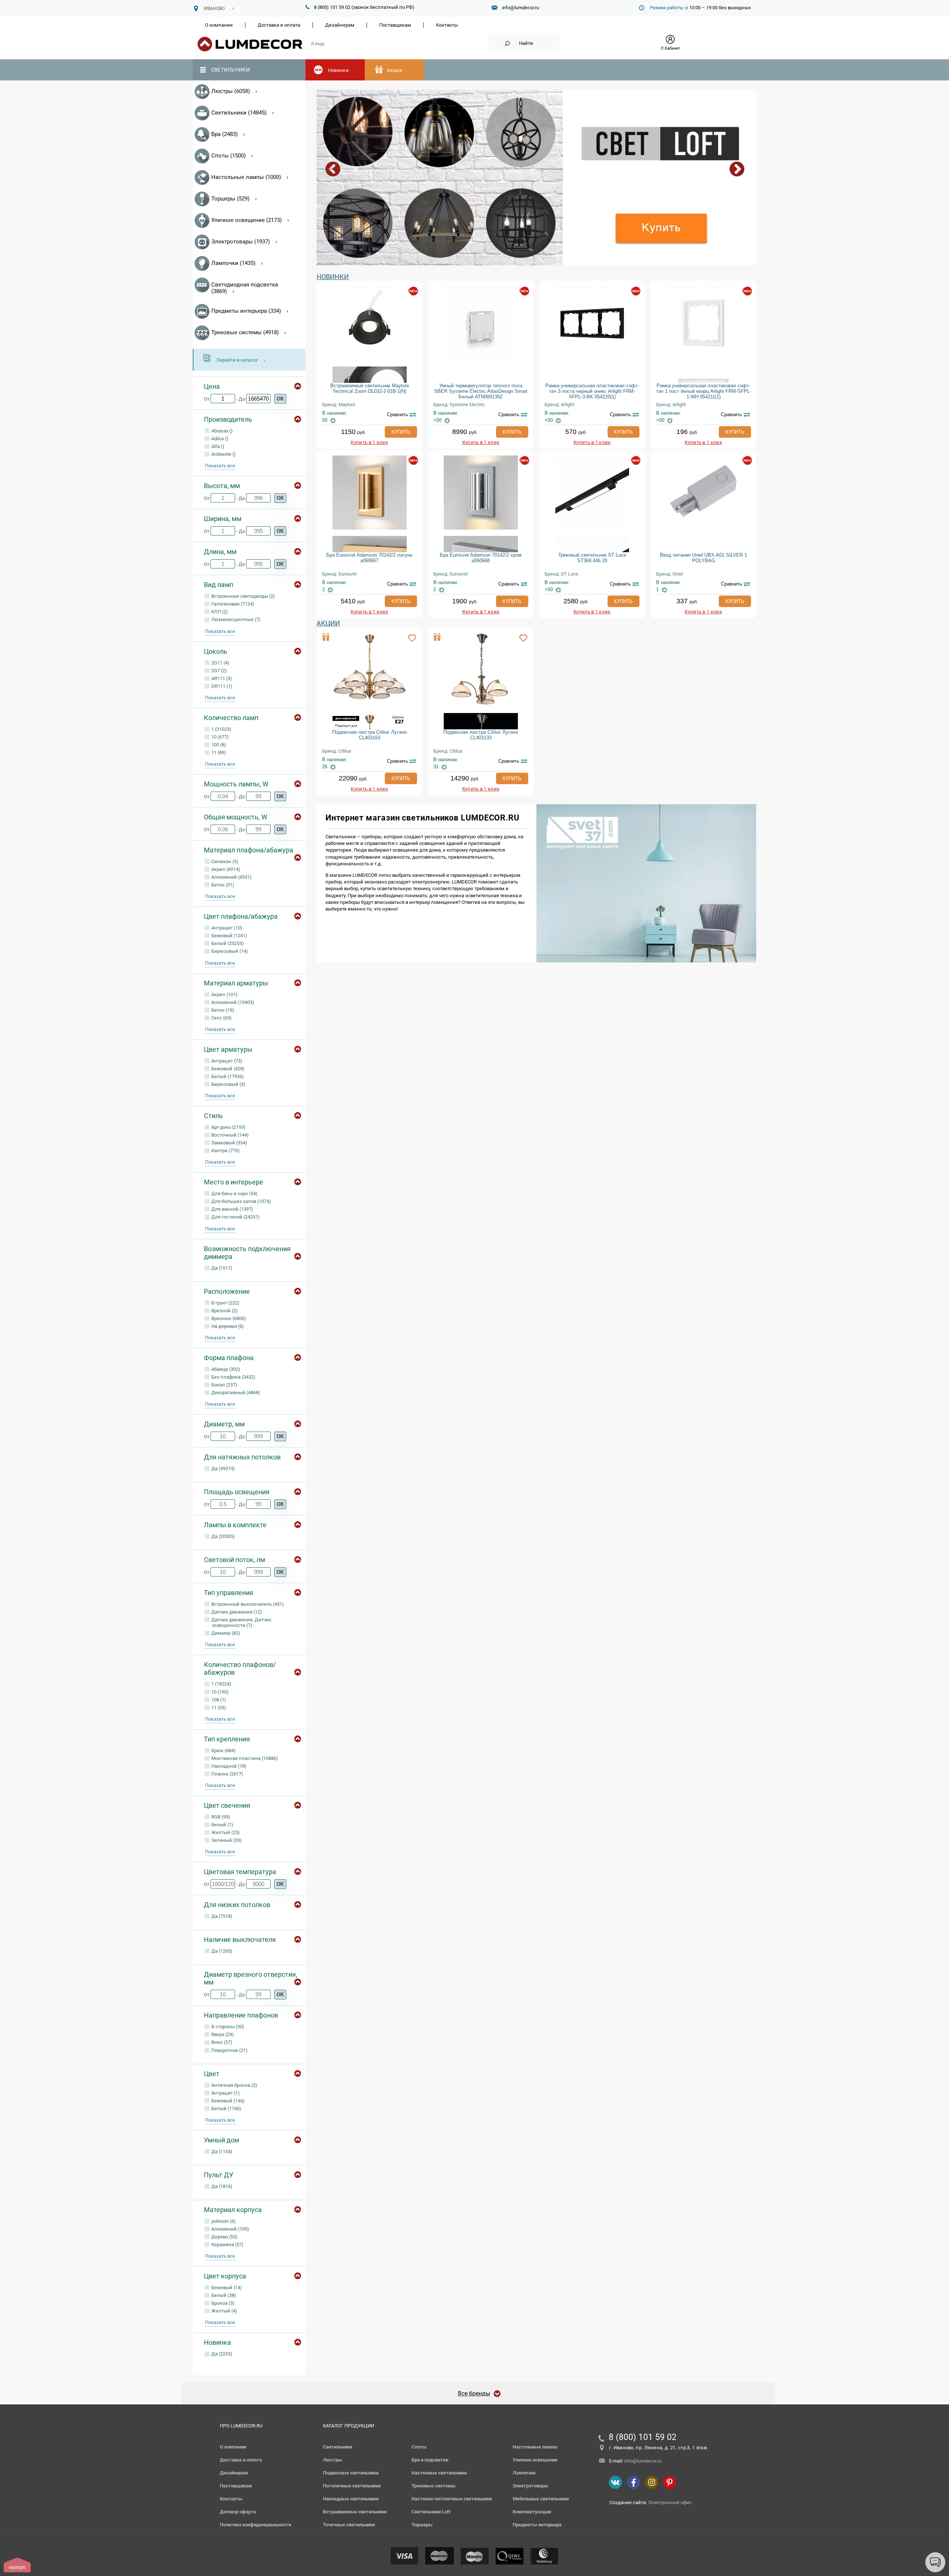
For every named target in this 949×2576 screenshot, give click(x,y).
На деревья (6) (227, 1326)
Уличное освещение (535, 2460)
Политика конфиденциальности (255, 2525)
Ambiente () (223, 454)
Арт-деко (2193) (228, 1127)
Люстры (333, 2460)
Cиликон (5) (224, 861)
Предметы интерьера (537, 2525)
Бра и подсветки (430, 2460)
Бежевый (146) (227, 2101)
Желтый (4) (224, 2311)
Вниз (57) (221, 2042)
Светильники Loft (431, 2512)
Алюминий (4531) (231, 877)
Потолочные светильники (352, 2486)
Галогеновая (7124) (232, 604)
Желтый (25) (225, 1832)
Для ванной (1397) (232, 1209)
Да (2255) (221, 2354)
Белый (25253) (227, 943)
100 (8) (218, 745)
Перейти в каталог (237, 360)
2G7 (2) (219, 671)
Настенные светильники (439, 2473)
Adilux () (219, 439)
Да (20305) (223, 1536)
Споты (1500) (229, 156)
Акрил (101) (224, 994)
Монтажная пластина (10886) (244, 1758)
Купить (401, 432)
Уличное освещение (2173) (247, 220)
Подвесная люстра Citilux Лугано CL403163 (369, 735)
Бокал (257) (224, 1385)
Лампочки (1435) (233, 263)
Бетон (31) (222, 885)
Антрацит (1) (225, 2093)
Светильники (230, 70)
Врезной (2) (224, 1311)
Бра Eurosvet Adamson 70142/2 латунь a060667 (369, 558)
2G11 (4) (220, 663)
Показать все (220, 466)
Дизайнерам (340, 25)
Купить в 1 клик (369, 442)
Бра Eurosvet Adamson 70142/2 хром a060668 (481, 558)
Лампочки (524, 2473)
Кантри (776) (225, 1151)
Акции (395, 70)
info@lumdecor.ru (520, 8)
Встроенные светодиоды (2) (243, 596)
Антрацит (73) (226, 1061)
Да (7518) (221, 1916)
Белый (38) (223, 2295)
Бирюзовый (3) (228, 1084)
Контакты (447, 25)
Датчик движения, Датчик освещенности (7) (241, 1622)
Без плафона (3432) (233, 1377)
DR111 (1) (221, 686)
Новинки (338, 70)
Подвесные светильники (351, 2473)
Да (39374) (223, 1468)
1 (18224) (221, 1684)
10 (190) (219, 1692)
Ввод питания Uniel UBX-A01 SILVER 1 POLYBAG (703, 558)
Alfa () (217, 446)
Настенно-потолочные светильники (452, 2499)
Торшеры (422, 2525)
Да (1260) (221, 1951)
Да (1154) (221, 2151)
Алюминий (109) (230, 2229)
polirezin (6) (223, 2221)
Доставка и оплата (279, 25)
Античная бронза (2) (234, 2085)
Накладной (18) (228, 1766)
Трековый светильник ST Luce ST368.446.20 (592, 558)
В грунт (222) (225, 1303)
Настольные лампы (535, 2447)
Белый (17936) (227, 1076)
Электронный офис (670, 2502)
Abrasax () (221, 431)
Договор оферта (238, 2512)
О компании (219, 25)
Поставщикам (395, 25)
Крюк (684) (223, 1751)
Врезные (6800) (228, 1318)
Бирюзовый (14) (229, 951)
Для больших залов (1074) (241, 1201)
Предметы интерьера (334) (246, 311)
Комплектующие (532, 2512)
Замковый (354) (229, 1143)
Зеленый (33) (226, 1840)
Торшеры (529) (230, 199)
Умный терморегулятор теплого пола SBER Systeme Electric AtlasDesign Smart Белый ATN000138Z (481, 391)
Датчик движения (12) (236, 1612)
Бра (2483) (224, 134)
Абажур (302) (225, 1369)
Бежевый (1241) (229, 936)
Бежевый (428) (227, 1069)
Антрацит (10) (226, 928)
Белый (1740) (226, 2108)
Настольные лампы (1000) (246, 177)
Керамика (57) (227, 2245)
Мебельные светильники (541, 2499)
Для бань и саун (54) (234, 1193)
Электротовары (530, 2486)
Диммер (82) (225, 1633)
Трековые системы (434, 2486)
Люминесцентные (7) (235, 619)
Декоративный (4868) (235, 1393)
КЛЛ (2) (219, 612)
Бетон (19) (222, 1010)
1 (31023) (221, 729)
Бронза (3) (222, 2303)
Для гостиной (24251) (235, 1217)
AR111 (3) (221, 678)
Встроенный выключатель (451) (247, 1604)
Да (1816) (221, 2186)
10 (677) (219, 737)
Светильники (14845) (239, 113)
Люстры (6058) (231, 91)
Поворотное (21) (229, 2050)
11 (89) (218, 752)
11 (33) (218, 1708)
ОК (280, 399)
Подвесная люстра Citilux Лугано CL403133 (481, 735)
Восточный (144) (229, 1135)
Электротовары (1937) (241, 242)
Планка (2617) (227, 1774)
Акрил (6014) (225, 869)
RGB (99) (220, 1817)
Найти (526, 43)
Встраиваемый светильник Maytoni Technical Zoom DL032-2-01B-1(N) (370, 388)
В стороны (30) (227, 2027)
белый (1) (222, 1825)
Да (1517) (221, 1268)
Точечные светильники (349, 2525)
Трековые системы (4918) (245, 332)
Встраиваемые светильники (355, 2512)
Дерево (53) (224, 2237)
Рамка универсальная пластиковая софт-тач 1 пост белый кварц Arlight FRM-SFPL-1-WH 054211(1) (704, 391)
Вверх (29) (222, 2034)
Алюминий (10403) (232, 1002)
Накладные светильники (351, 2499)
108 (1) (218, 1700)
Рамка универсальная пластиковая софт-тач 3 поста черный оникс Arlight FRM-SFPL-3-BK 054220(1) (592, 391)
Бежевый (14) (226, 2287)
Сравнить (398, 415)
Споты (419, 2447)
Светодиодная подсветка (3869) (245, 288)
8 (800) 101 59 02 (643, 2437)
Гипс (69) (221, 1018)
